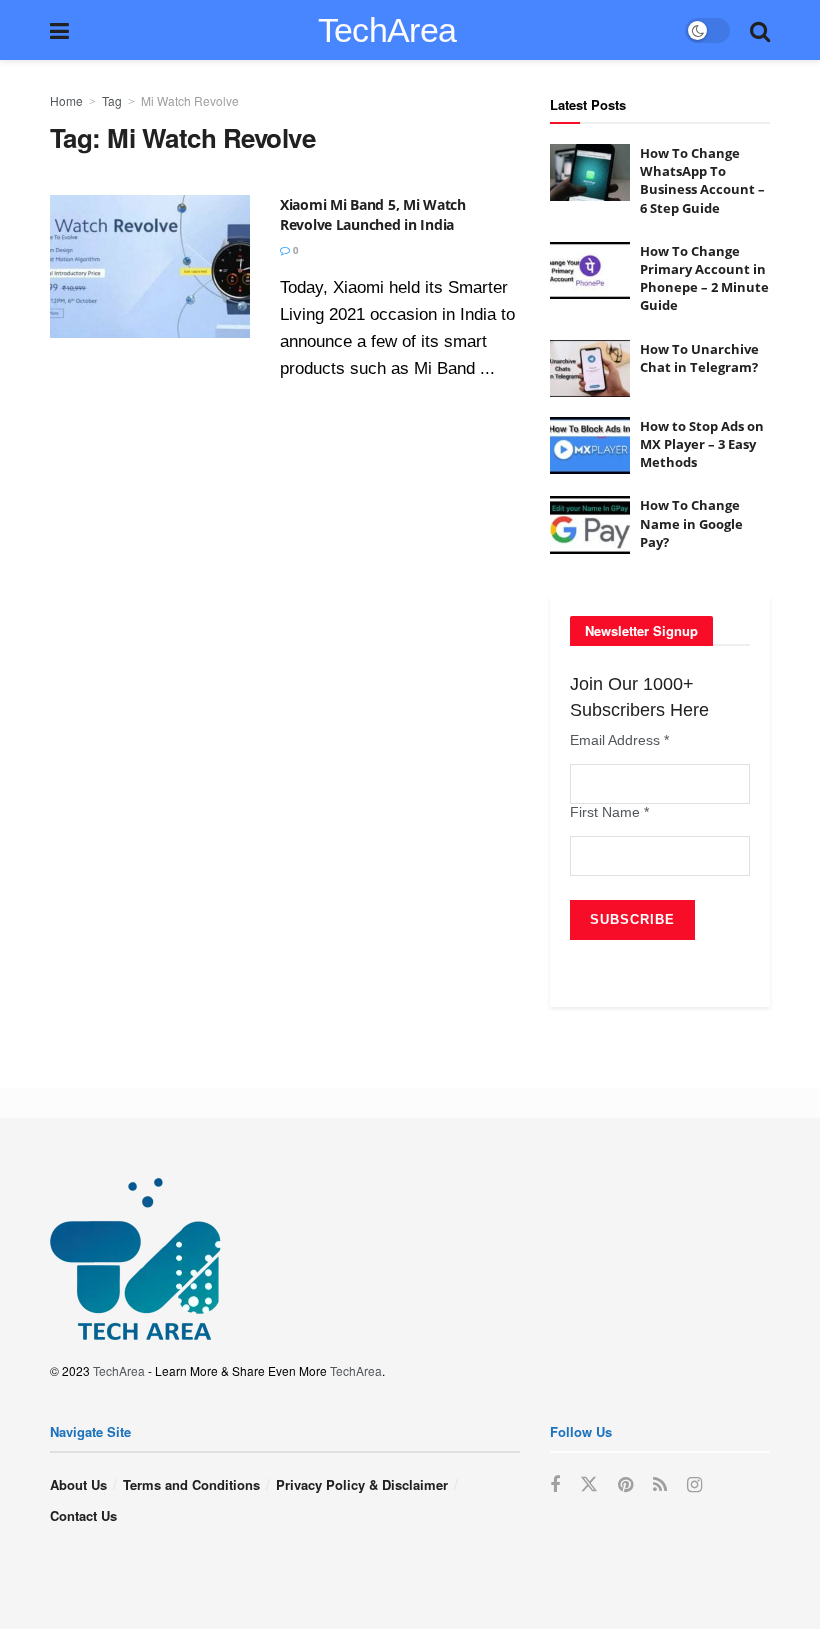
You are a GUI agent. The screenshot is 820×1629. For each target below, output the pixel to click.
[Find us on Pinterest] (625, 1485)
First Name (609, 812)
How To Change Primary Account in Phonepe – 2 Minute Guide (704, 278)
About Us (78, 1484)
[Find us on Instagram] (694, 1485)
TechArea (387, 30)
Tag (112, 100)
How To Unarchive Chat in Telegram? (699, 358)
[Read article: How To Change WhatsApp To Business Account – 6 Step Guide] (590, 172)
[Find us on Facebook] (555, 1485)
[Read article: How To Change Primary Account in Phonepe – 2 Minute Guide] (590, 270)
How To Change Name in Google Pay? (691, 523)
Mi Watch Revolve (190, 100)
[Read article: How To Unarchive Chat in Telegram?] (590, 368)
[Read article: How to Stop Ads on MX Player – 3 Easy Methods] (590, 445)
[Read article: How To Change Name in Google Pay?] (590, 524)
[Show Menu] (59, 30)
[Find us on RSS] (660, 1485)
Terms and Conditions (191, 1484)
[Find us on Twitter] (589, 1484)
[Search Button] (760, 30)
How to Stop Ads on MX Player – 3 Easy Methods (702, 444)
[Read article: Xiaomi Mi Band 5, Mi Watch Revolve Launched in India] (150, 266)
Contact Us (83, 1515)
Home (66, 100)
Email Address (619, 740)
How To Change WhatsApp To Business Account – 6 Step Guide (702, 180)
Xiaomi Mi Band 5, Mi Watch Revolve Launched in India (373, 214)
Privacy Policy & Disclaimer (362, 1484)
